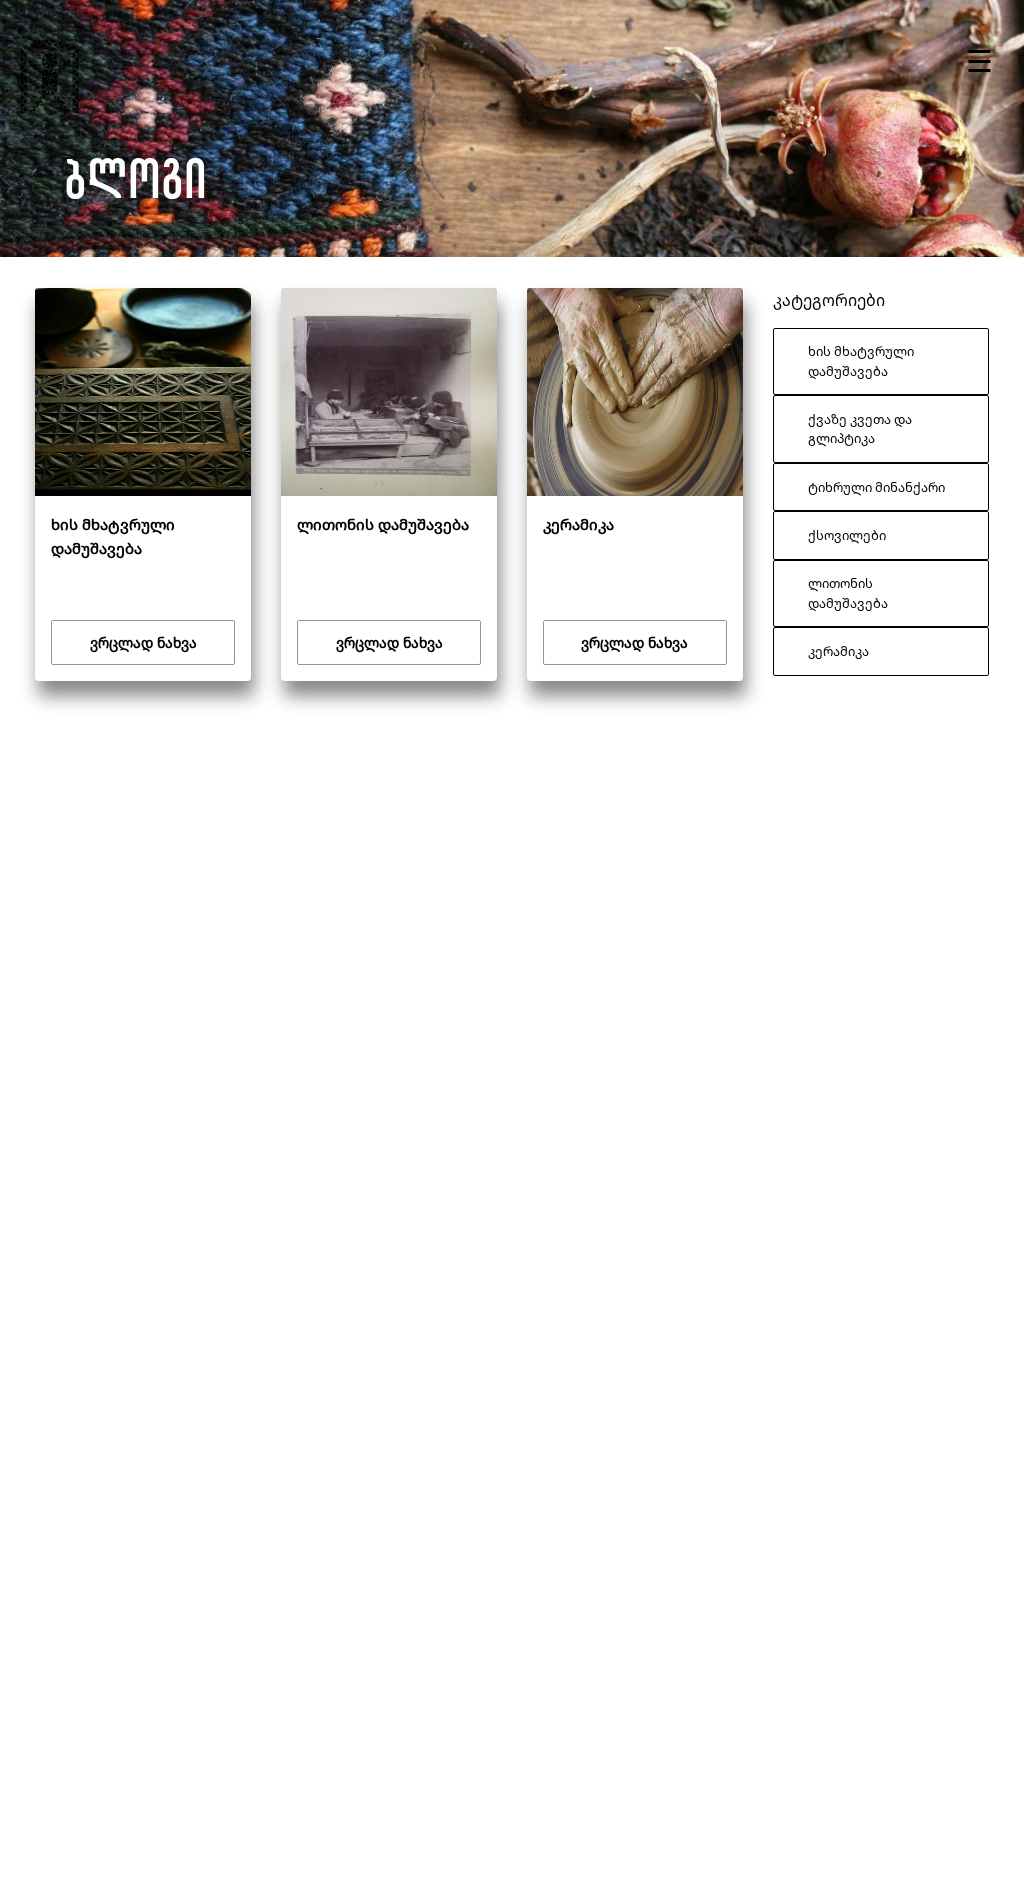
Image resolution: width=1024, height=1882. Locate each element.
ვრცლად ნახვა (143, 642)
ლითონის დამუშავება (848, 592)
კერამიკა (838, 651)
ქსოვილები (847, 535)
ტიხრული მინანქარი (876, 487)
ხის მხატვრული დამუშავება (861, 360)
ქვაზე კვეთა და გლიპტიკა (860, 428)
